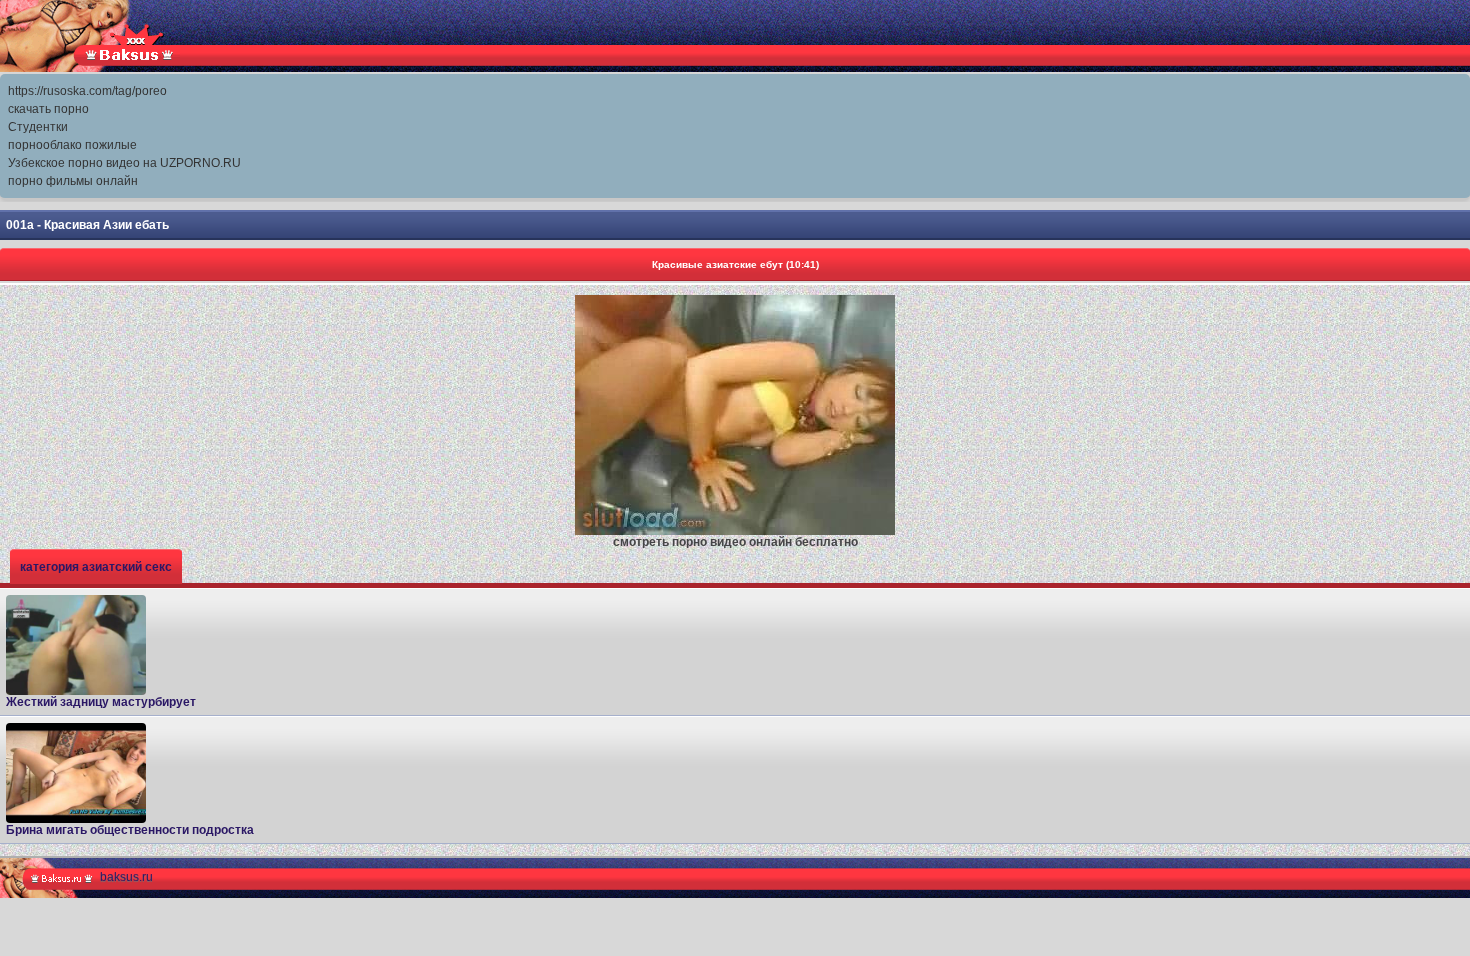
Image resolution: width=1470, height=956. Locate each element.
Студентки (38, 127)
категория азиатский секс (96, 567)
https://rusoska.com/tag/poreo (87, 91)
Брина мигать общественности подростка (130, 830)
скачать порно (48, 109)
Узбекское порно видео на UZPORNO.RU (124, 163)
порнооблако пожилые (72, 145)
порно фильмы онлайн (73, 181)
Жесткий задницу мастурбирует (101, 702)
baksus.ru (126, 877)
